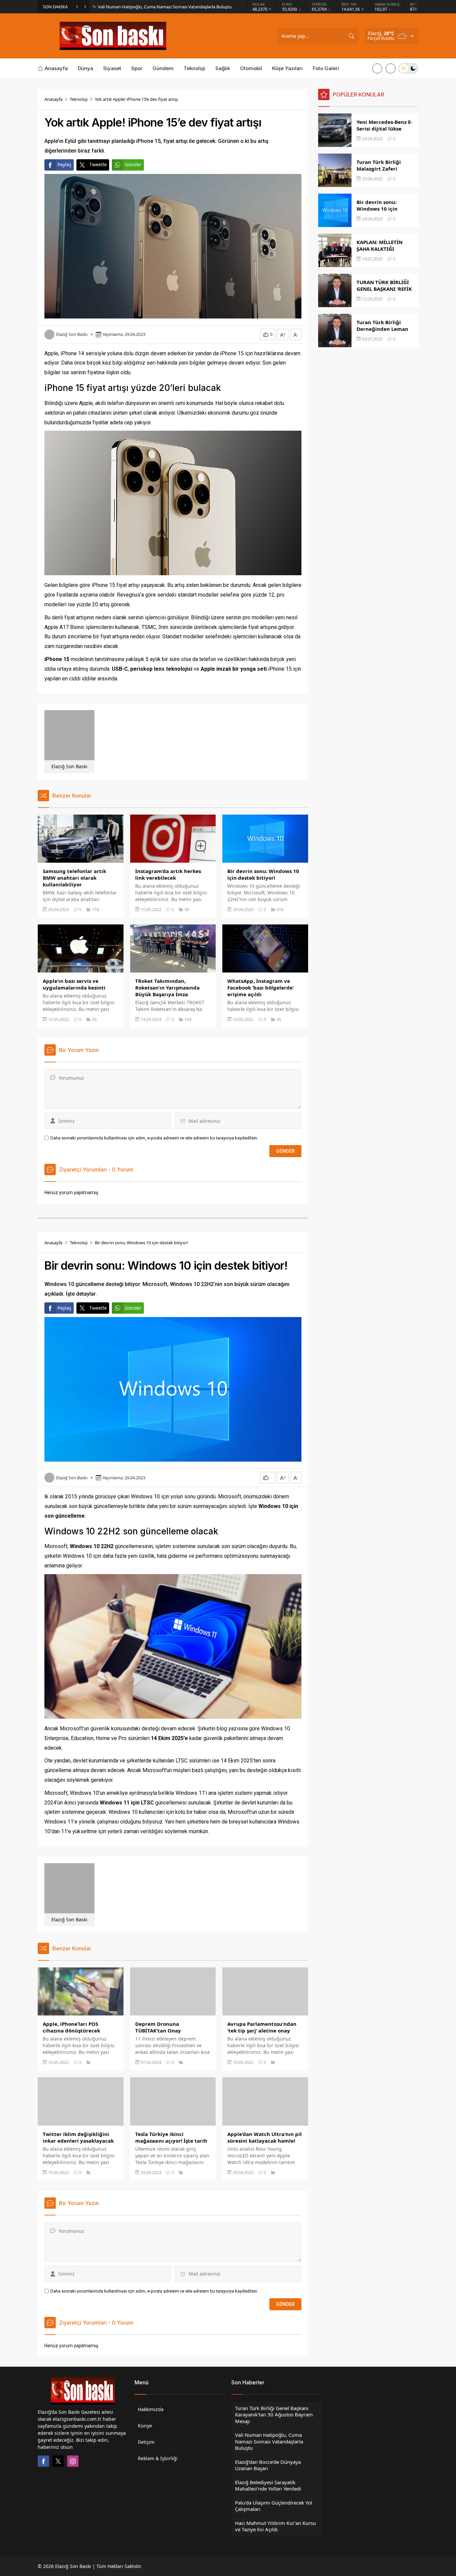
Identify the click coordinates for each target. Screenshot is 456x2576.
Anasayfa (53, 99)
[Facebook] (43, 2461)
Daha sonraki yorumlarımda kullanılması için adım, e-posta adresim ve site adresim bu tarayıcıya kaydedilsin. (154, 1138)
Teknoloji (79, 99)
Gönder (133, 164)
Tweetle (98, 164)
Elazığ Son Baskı (72, 334)
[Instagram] (73, 2461)
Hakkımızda (151, 2409)
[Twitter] (58, 2461)
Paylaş (64, 164)
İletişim (146, 2442)
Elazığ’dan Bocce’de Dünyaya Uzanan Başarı (141, 7)
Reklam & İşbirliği (158, 2458)
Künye (145, 2426)
